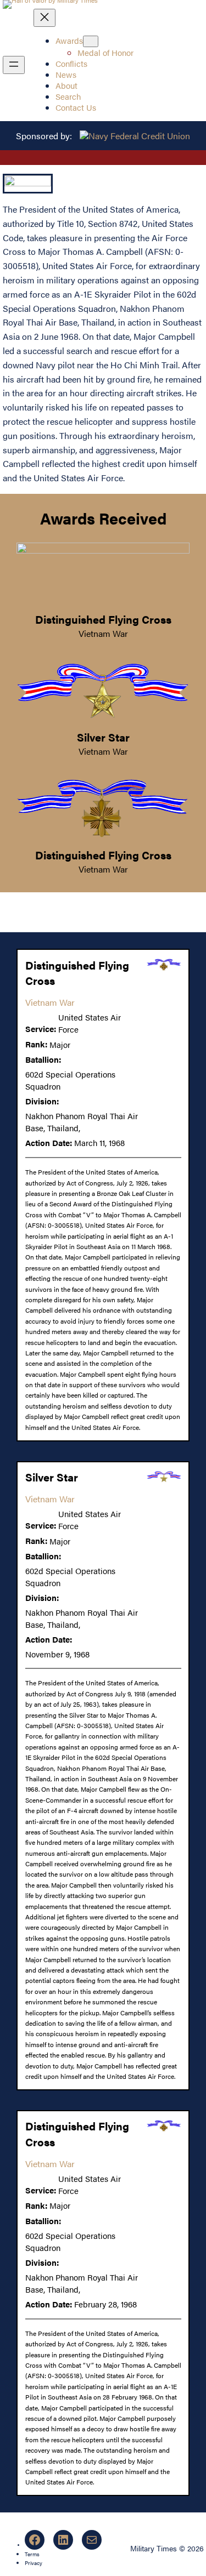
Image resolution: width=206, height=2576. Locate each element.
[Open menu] (14, 65)
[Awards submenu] (91, 41)
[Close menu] (44, 18)
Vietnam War (103, 633)
